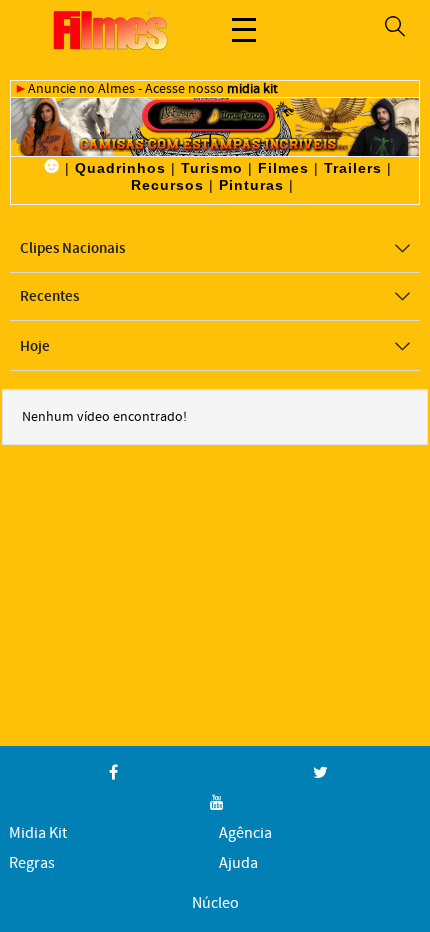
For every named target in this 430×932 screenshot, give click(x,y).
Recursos (167, 185)
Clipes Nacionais (72, 249)
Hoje (35, 347)
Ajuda (238, 863)
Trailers (353, 168)
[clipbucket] (110, 30)
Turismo (212, 168)
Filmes (283, 168)
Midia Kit (38, 833)
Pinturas (251, 185)
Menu (244, 30)
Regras (32, 863)
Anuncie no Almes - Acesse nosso (153, 89)
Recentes (49, 297)
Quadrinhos (120, 168)
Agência (245, 833)
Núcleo (215, 903)
